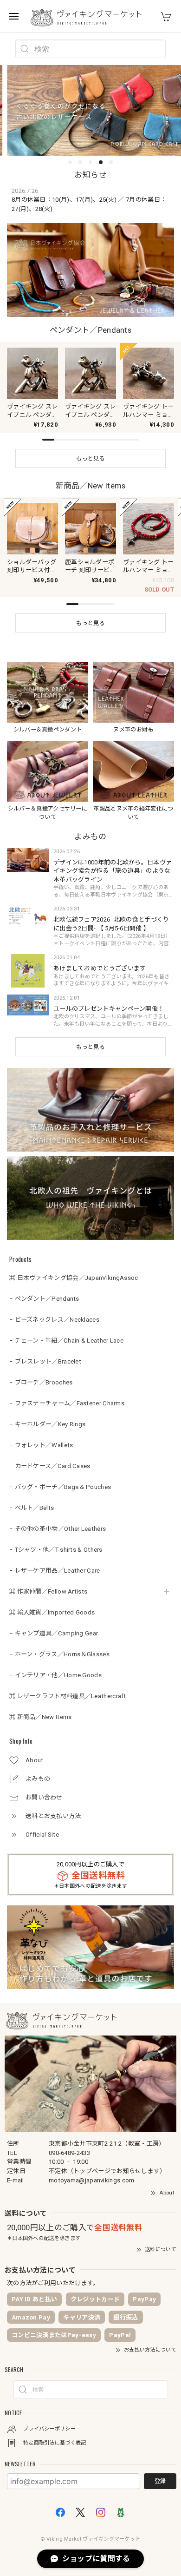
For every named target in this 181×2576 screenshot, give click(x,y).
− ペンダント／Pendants (44, 1299)
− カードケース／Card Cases (50, 1466)
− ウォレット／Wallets (41, 1445)
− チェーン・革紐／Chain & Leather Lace (66, 1341)
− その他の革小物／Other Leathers (58, 1529)
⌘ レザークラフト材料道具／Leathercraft (68, 1696)
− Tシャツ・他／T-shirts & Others (56, 1550)
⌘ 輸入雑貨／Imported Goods (52, 1612)
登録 (160, 2481)
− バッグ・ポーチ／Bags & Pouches (60, 1487)
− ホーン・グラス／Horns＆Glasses (59, 1654)
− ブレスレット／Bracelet (45, 1361)
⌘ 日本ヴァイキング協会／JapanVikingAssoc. (74, 1278)
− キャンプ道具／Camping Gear (54, 1633)
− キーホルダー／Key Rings (47, 1424)
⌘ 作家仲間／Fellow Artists (48, 1591)
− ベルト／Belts (32, 1508)
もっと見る (90, 1047)
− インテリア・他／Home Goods (55, 1675)
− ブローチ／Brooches (41, 1382)
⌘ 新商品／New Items (41, 1717)
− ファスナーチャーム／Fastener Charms (67, 1403)
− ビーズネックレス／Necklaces (54, 1320)
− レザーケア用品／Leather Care (55, 1571)
